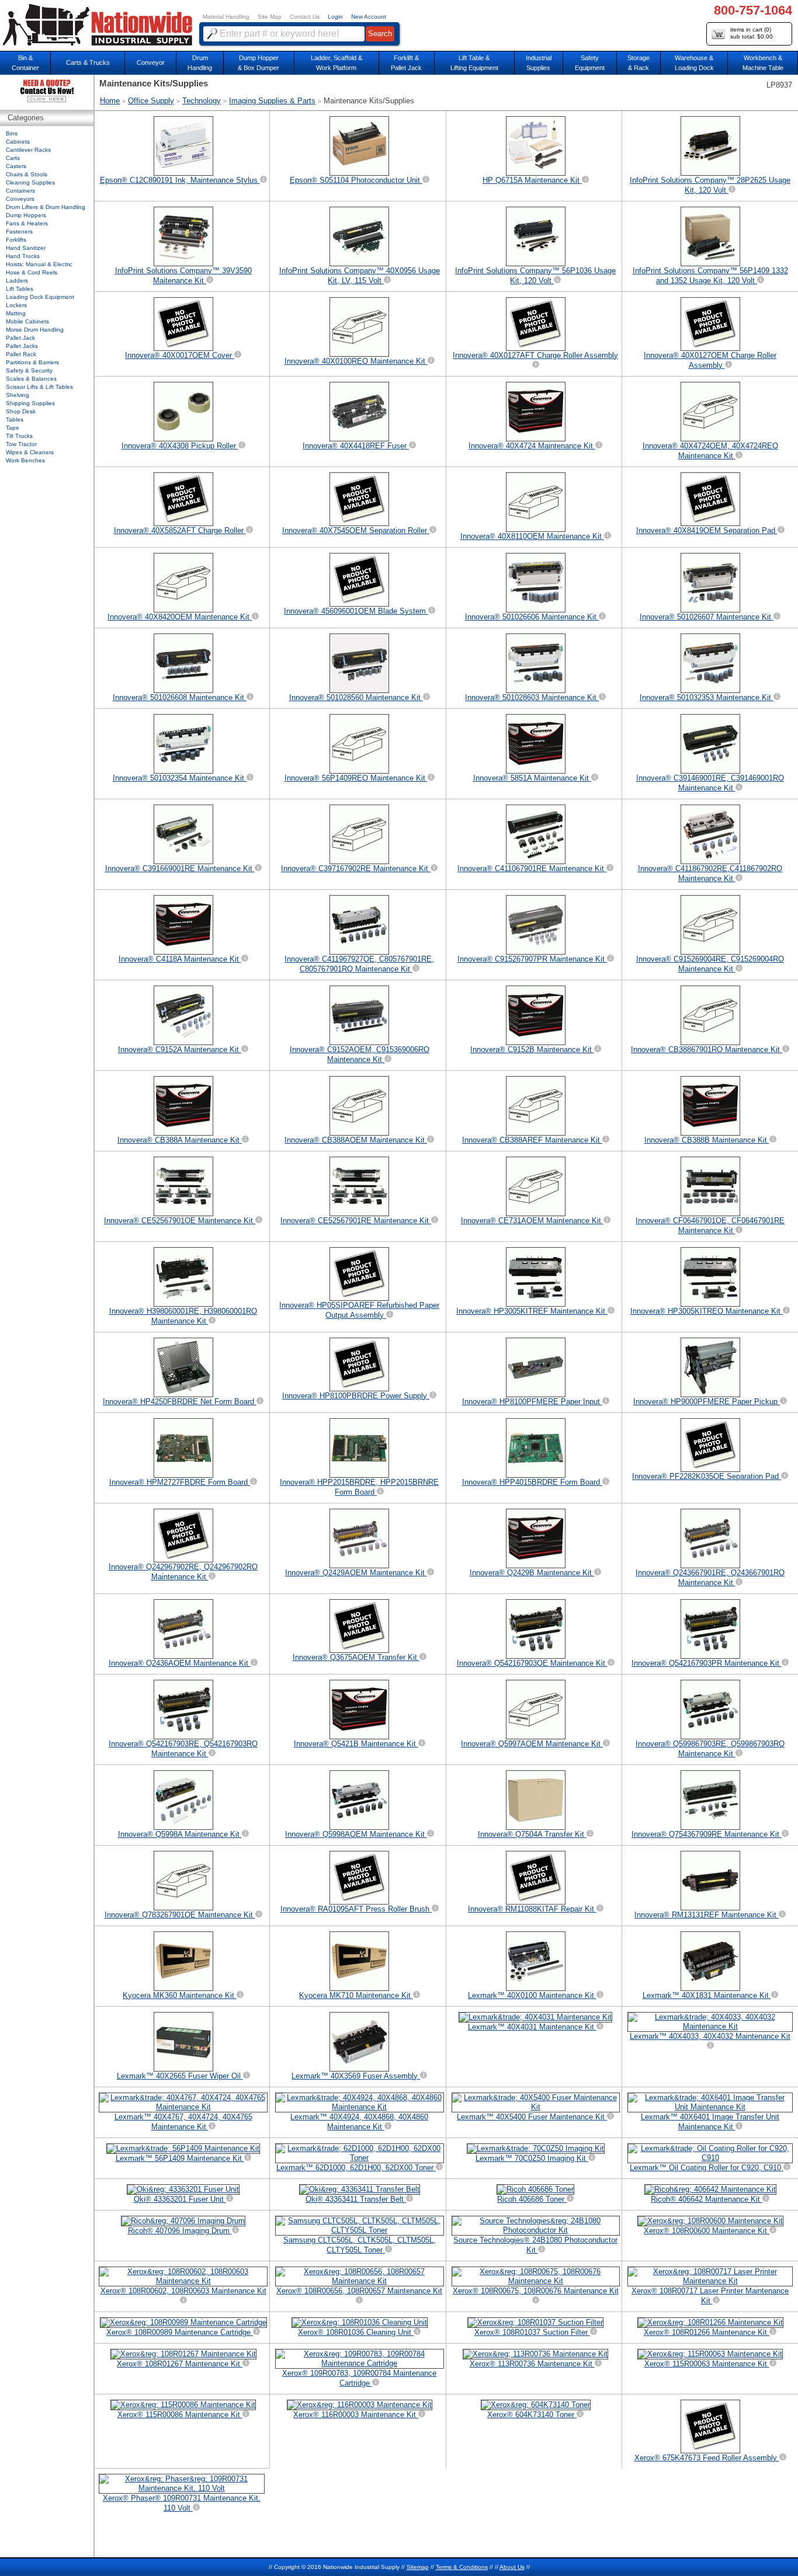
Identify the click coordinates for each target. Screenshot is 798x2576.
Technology (202, 101)
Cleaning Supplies (30, 182)
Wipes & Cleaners (30, 452)
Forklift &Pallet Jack (406, 63)
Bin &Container (25, 63)
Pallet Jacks (22, 346)
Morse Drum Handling (35, 330)
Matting (16, 313)
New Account (369, 17)
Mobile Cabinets (27, 321)
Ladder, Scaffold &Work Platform (336, 63)
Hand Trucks (23, 256)
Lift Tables (20, 289)
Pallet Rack (21, 354)
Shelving (18, 395)
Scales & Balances (31, 379)
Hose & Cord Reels (32, 272)
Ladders (17, 281)
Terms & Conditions (462, 2567)
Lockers (16, 305)
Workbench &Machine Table (763, 63)
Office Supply (151, 101)
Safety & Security (29, 370)
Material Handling (226, 17)
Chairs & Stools (27, 174)
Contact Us (305, 17)
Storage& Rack (639, 63)
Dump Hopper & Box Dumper (259, 63)
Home (110, 101)
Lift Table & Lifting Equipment (474, 63)
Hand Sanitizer (26, 248)
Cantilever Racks (28, 150)
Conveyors (20, 199)
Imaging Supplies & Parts (272, 101)
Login (335, 17)
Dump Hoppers (26, 215)
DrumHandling (200, 63)
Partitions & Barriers (32, 362)
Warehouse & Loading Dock (694, 63)
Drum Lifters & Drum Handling (46, 207)
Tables (15, 420)
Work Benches (25, 460)
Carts (13, 158)
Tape (13, 428)
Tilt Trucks (19, 436)
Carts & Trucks (88, 62)
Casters (16, 166)
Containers (20, 191)
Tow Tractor (21, 444)
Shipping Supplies (30, 403)
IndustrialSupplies (539, 63)
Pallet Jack (20, 338)
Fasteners (19, 232)
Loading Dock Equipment (40, 297)
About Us (512, 2567)
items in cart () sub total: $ (752, 33)
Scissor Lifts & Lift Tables (39, 387)
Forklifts (16, 240)
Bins (12, 133)
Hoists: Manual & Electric (39, 264)
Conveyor (151, 62)
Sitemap (418, 2567)
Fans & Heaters (27, 223)
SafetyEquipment (590, 63)
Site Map (270, 17)
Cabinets (18, 142)
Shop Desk (21, 411)
